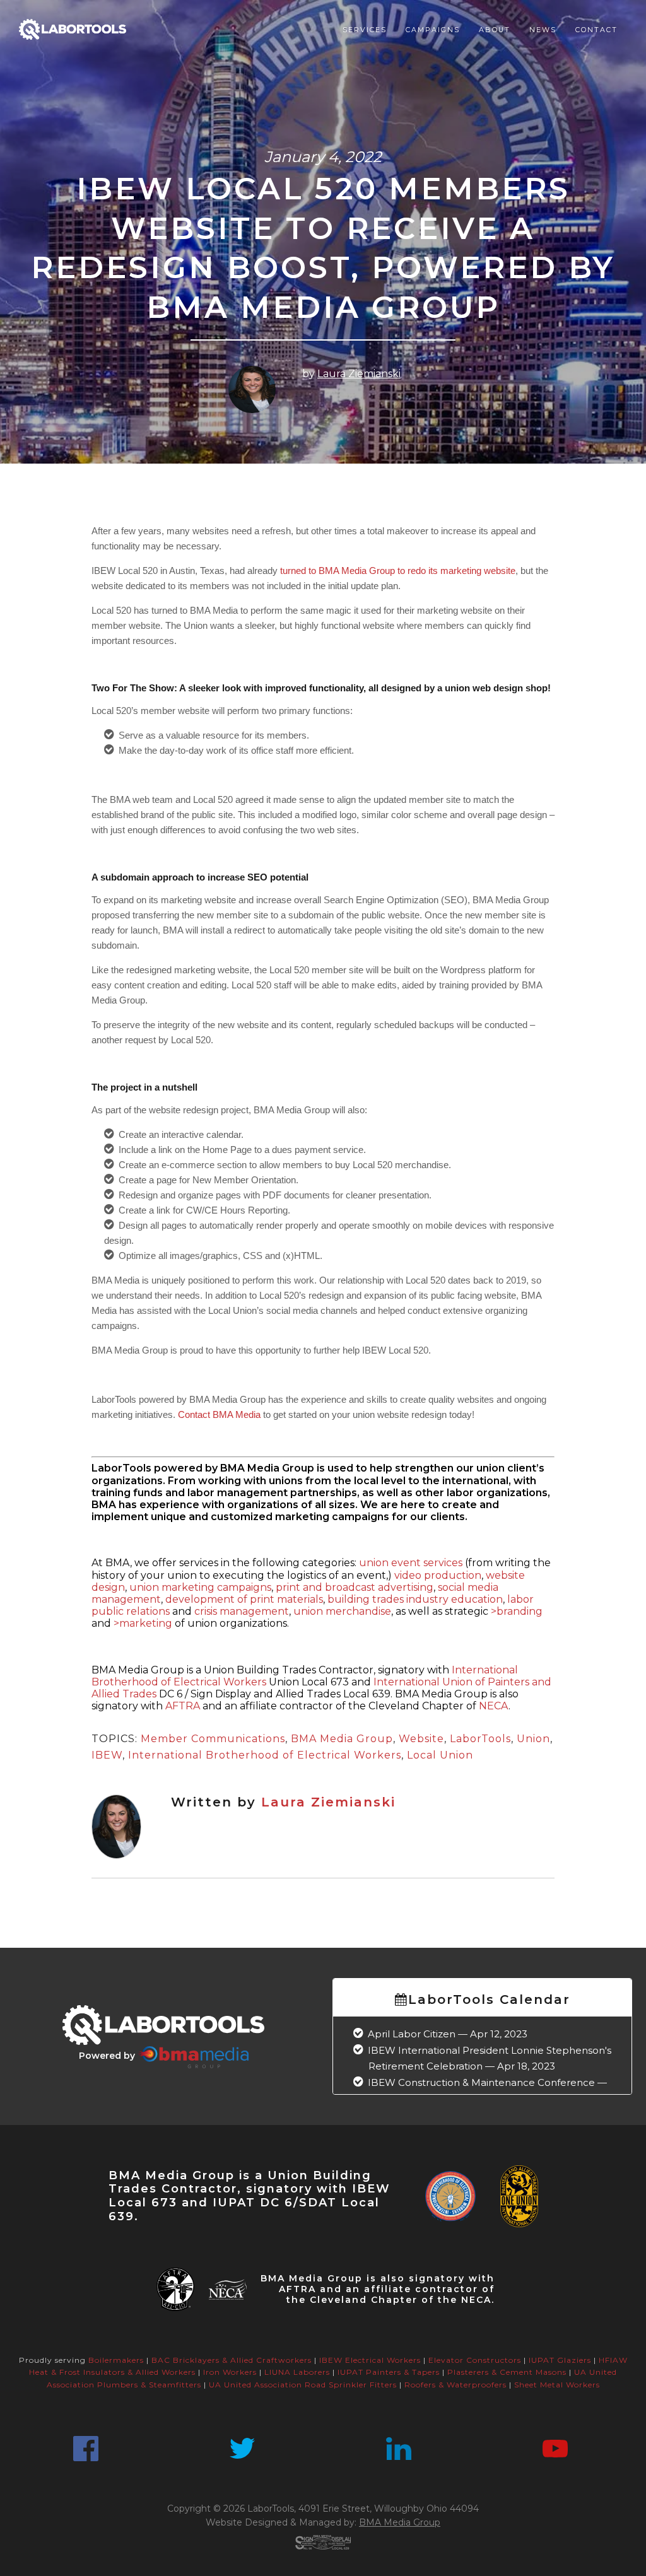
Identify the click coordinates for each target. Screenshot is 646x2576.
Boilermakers (116, 2360)
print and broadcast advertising (355, 1587)
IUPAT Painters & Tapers (389, 2372)
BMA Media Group (342, 1739)
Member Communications (213, 1739)
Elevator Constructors (475, 2360)
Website (421, 1739)
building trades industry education (415, 1599)
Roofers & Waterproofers (455, 2385)
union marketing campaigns (200, 1587)
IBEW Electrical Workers (370, 2360)
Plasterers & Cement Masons (507, 2372)
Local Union (440, 1755)
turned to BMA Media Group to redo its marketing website (398, 571)
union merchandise (342, 1611)
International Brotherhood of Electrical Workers (265, 1755)
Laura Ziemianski (359, 374)
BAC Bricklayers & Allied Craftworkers (232, 2360)
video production (438, 1575)
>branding (517, 1611)
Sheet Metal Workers (557, 2385)
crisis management (242, 1611)
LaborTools (480, 1739)
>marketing (143, 1623)
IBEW (107, 1755)
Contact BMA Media (219, 1414)
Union (533, 1739)
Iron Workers (230, 2372)
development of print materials (244, 1599)
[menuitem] (365, 30)
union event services (411, 1563)
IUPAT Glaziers (560, 2360)
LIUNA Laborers (297, 2372)
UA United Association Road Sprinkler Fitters (303, 2385)
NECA (494, 1706)
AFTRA (184, 1706)
